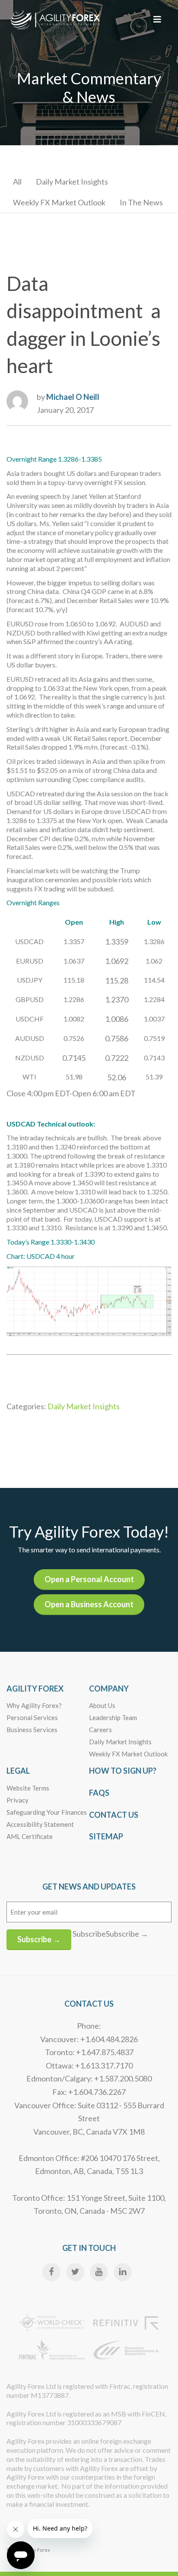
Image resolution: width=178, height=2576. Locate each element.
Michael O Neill (73, 397)
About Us (102, 1705)
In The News (141, 202)
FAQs (99, 1793)
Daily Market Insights (72, 182)
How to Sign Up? (123, 1771)
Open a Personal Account (89, 1579)
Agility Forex (35, 1689)
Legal (18, 1771)
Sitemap (106, 1836)
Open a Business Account (89, 1604)
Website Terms (28, 1788)
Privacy (17, 1800)
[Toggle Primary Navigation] (157, 19)
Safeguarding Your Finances (47, 1812)
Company (109, 1689)
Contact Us (114, 1815)
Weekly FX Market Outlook (59, 202)
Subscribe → (39, 1939)
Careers (100, 1730)
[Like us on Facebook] (51, 2272)
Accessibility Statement (40, 1824)
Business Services (32, 1730)
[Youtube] (99, 2272)
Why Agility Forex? (34, 1705)
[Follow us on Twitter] (75, 2272)
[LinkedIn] (123, 2272)
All (17, 182)
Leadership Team (113, 1717)
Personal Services (32, 1717)
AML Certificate (30, 1836)
